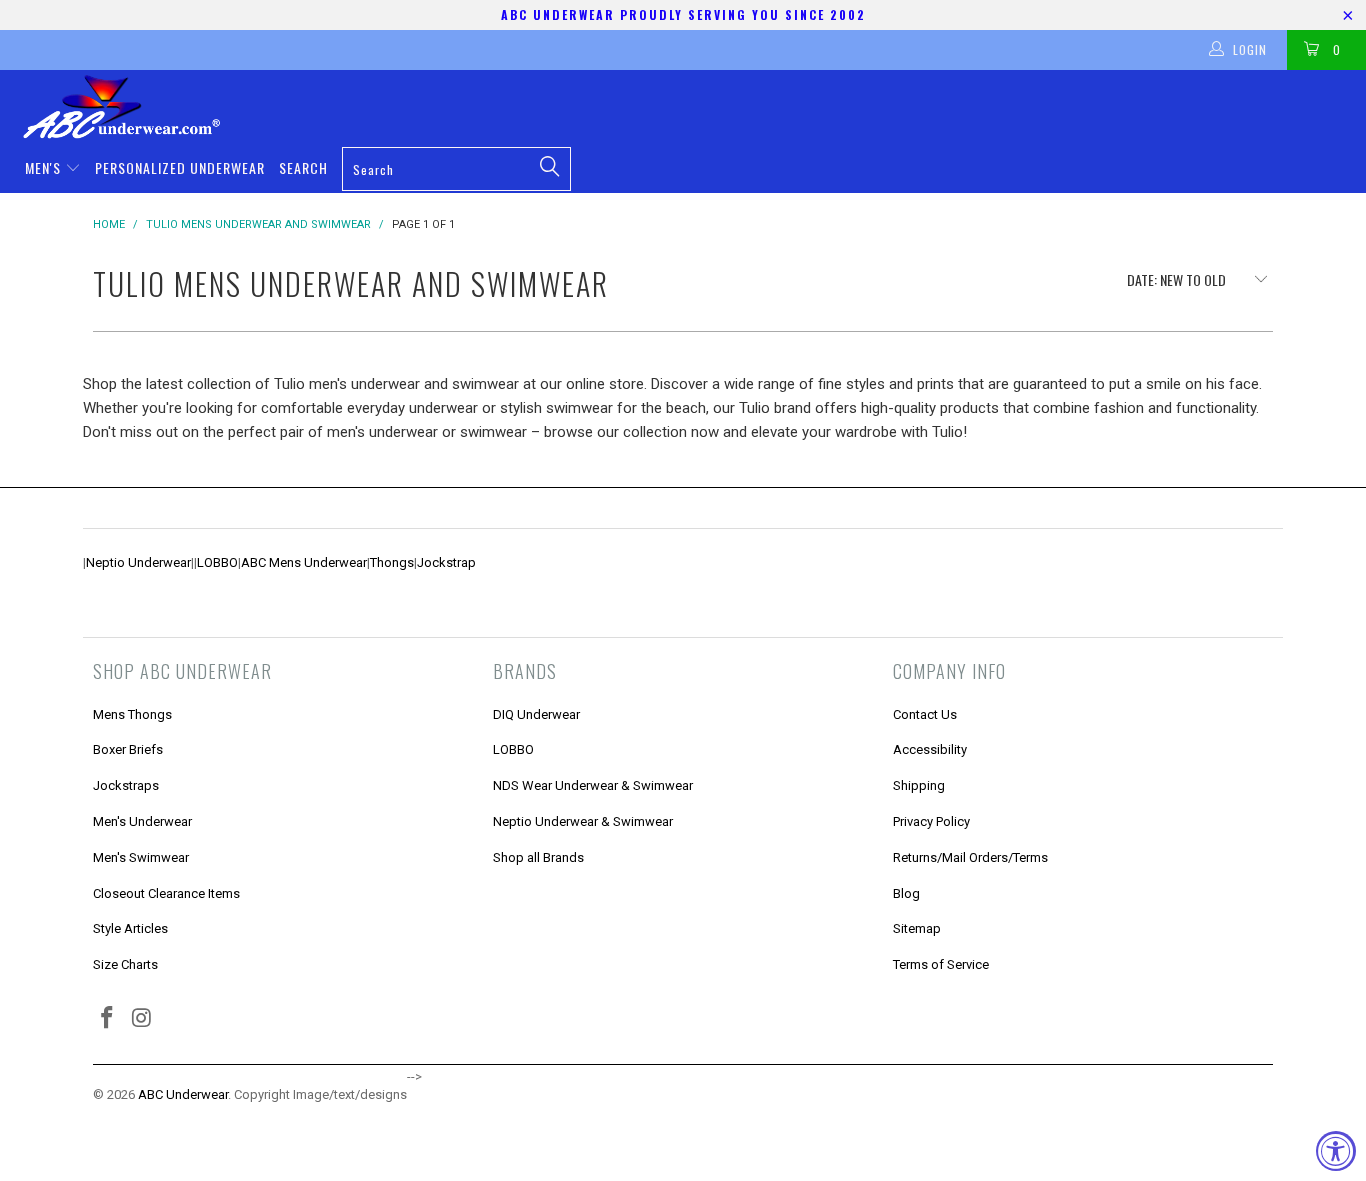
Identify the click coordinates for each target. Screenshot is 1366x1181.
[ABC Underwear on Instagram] (143, 1019)
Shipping (919, 785)
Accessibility (930, 749)
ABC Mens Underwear (304, 562)
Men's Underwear (142, 821)
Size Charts (125, 964)
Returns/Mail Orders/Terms (970, 857)
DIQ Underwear (536, 714)
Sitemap (917, 928)
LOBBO (217, 562)
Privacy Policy (931, 821)
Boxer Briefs (128, 749)
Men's (45, 167)
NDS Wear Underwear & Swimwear (593, 785)
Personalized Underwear (180, 167)
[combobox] (456, 169)
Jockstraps (126, 785)
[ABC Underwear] (693, 107)
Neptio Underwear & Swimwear (583, 821)
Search (303, 167)
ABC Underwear (183, 1094)
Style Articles (130, 928)
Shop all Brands (538, 857)
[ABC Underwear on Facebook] (108, 1019)
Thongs (392, 562)
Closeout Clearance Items (166, 893)
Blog (906, 893)
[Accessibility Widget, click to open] (1336, 1151)
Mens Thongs (132, 714)
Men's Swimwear (141, 857)
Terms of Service (941, 964)
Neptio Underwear (138, 562)
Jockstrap (446, 562)
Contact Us (925, 714)
